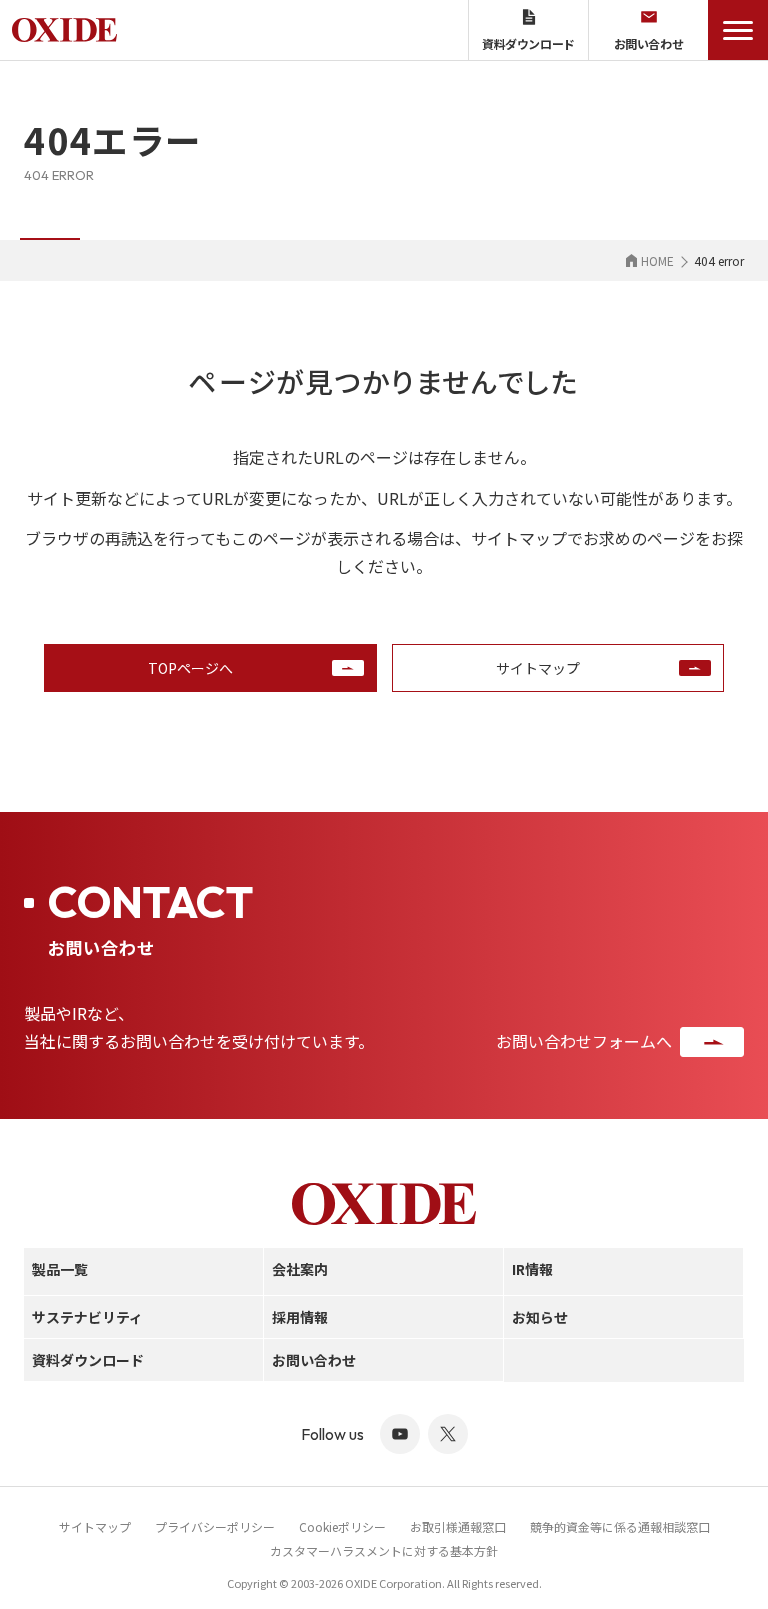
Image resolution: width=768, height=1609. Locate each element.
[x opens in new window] (448, 1434)
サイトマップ (95, 1526)
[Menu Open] (738, 30)
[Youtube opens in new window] (400, 1434)
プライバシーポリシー (215, 1526)
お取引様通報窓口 (458, 1526)
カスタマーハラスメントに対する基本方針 (384, 1550)
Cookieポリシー (342, 1526)
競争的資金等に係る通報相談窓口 (620, 1526)
